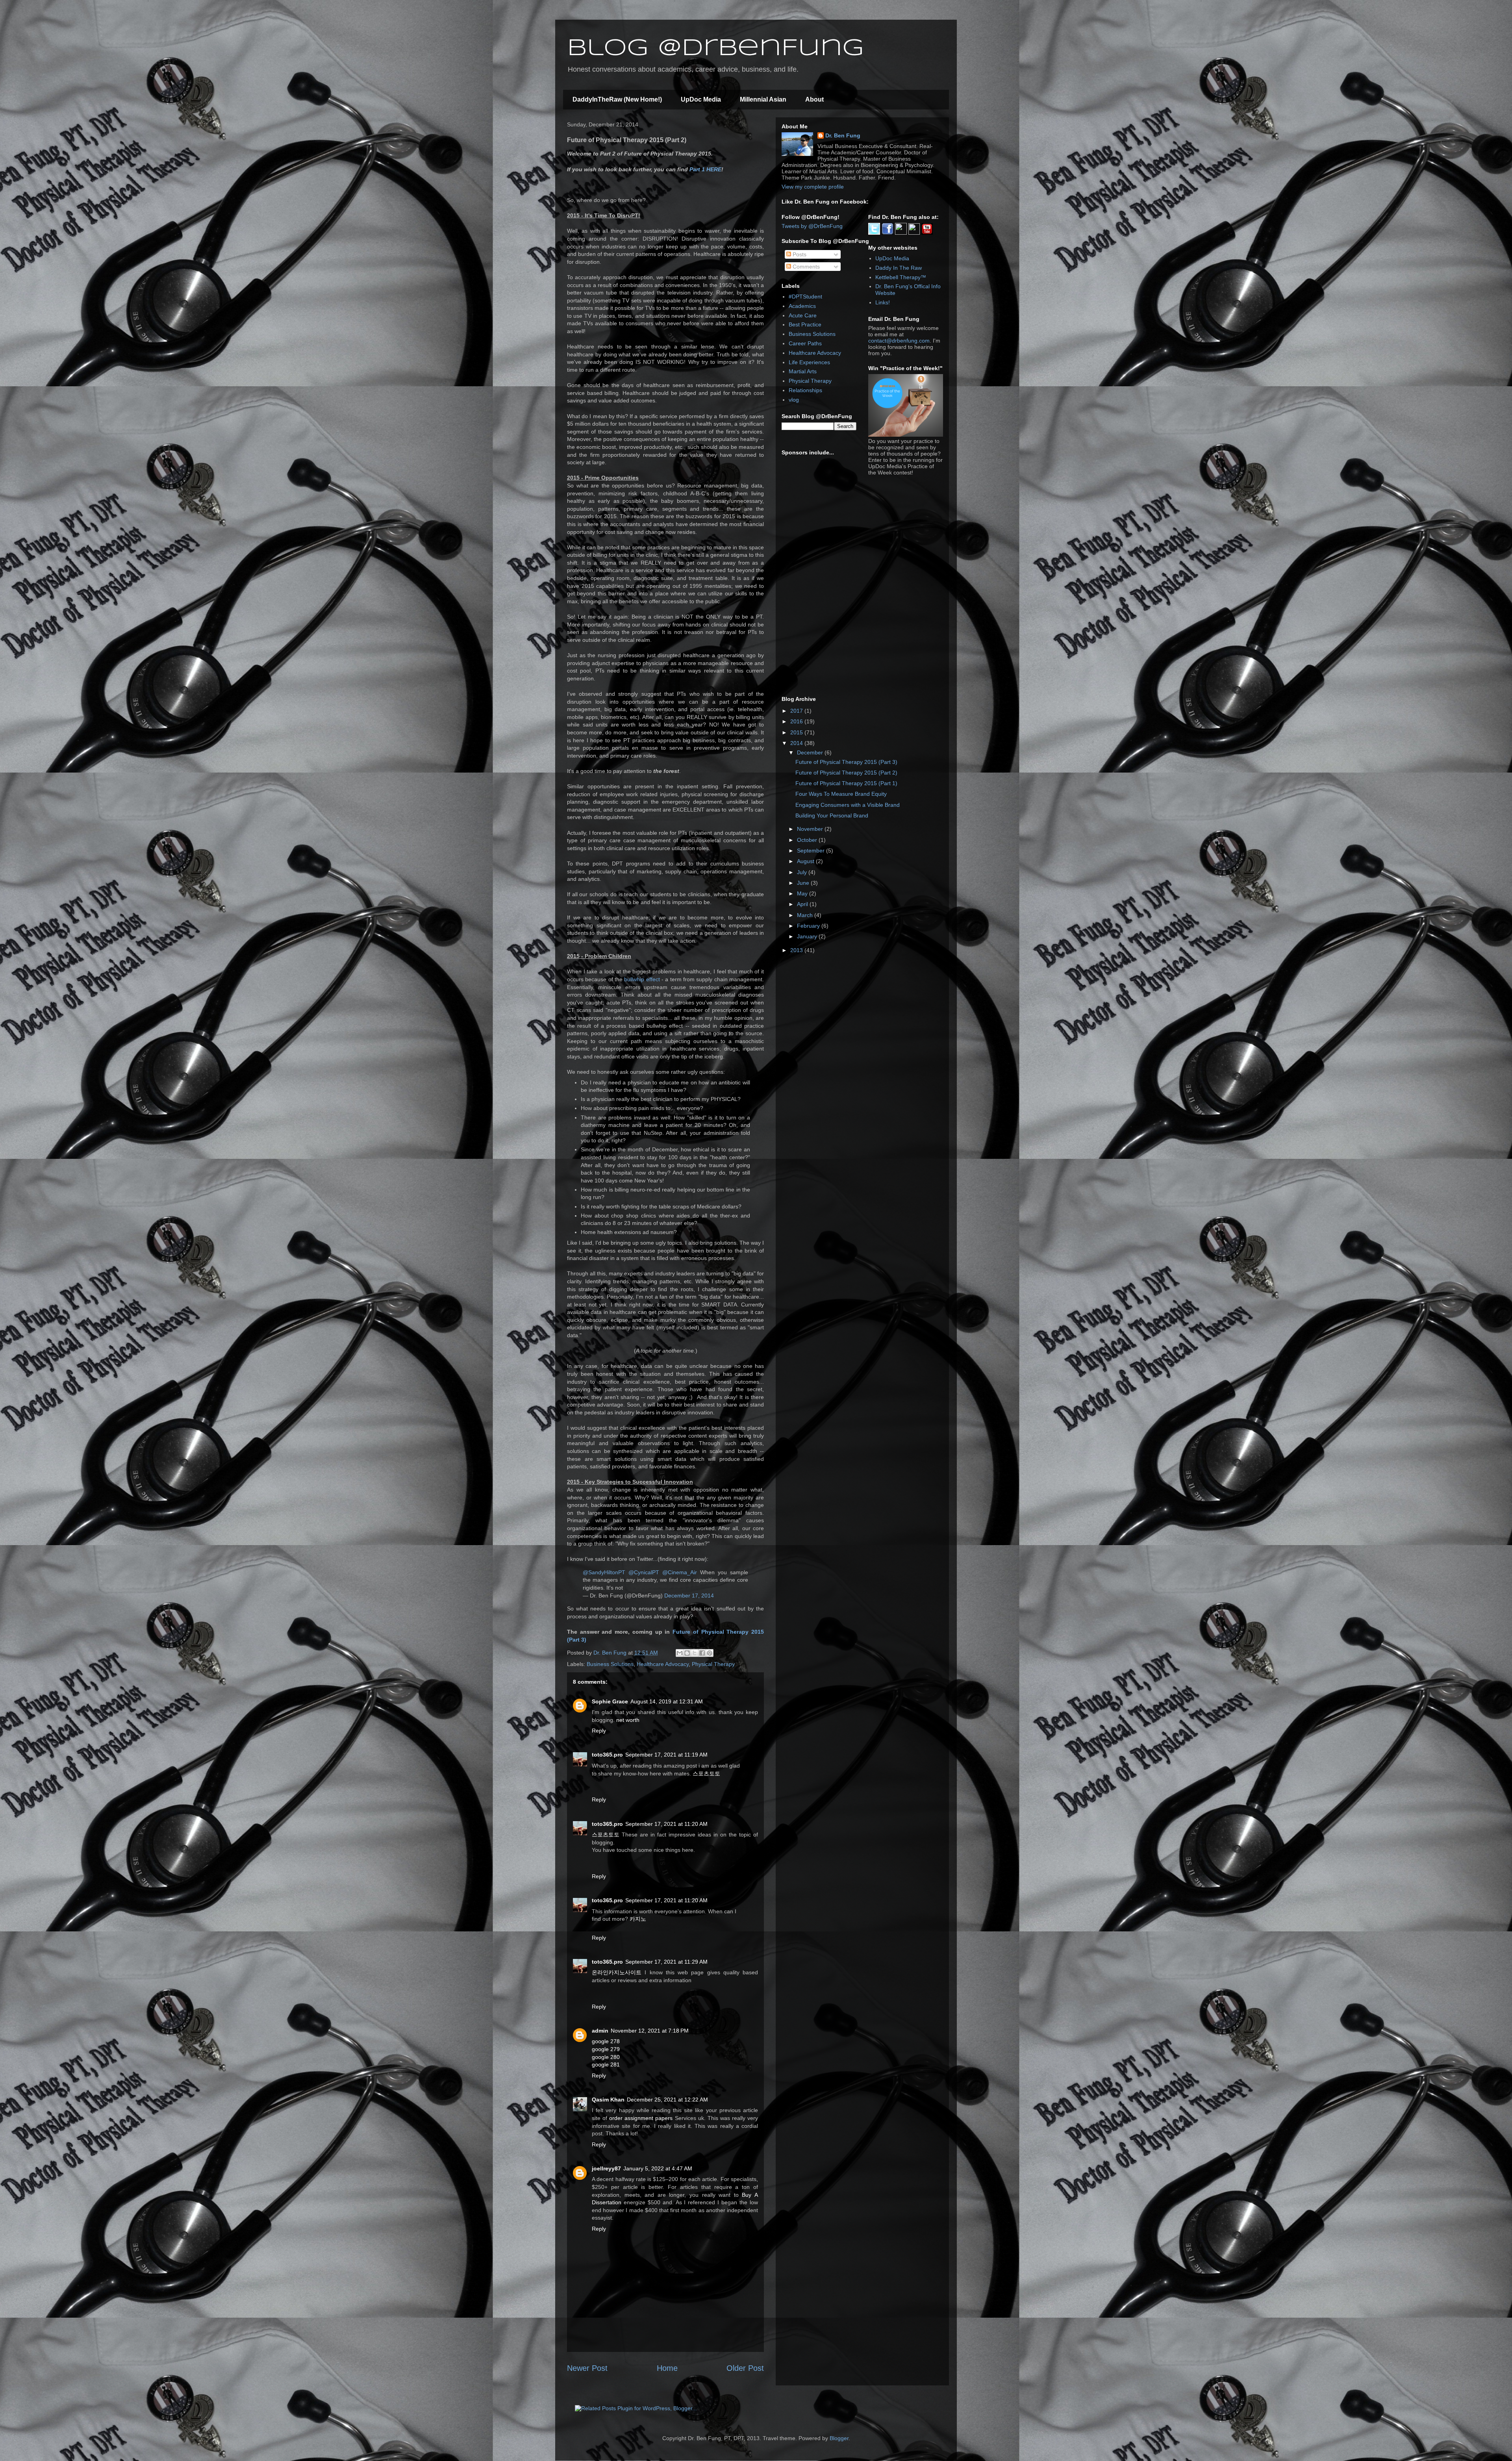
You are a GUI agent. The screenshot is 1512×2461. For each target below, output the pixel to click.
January (808, 936)
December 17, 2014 (689, 1596)
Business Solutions (610, 1664)
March (806, 915)
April (803, 904)
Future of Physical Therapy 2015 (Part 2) (846, 773)
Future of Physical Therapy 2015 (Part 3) (846, 762)
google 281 (606, 2064)
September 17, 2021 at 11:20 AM (666, 1824)
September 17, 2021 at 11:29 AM (666, 1962)
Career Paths (805, 343)
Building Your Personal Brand (832, 815)
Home (667, 2368)
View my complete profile (813, 187)
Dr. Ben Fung (843, 135)
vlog (794, 400)
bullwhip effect (643, 979)
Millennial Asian (763, 99)
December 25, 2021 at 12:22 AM (667, 2100)
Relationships (805, 390)
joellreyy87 (606, 2168)
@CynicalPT (644, 1572)
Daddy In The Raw (899, 268)
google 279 (606, 2049)
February (809, 926)
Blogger (839, 2438)
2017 (797, 711)
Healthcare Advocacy (663, 1664)
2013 (797, 950)
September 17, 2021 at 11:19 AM (666, 1755)
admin (600, 2031)
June (804, 883)
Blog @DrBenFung (715, 48)
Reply (599, 1731)
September (812, 851)
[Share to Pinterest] (710, 1653)
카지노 (638, 1919)
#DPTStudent (805, 297)
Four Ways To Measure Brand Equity (841, 794)
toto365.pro (607, 1755)
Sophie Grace (610, 1701)
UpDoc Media (701, 99)
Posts (799, 254)
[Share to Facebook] (702, 1653)
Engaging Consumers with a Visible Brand (848, 805)
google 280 (606, 2057)
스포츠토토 (706, 1773)
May (803, 893)
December (811, 752)
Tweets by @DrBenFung (812, 226)
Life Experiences (809, 362)
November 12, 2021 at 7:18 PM (650, 2031)
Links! (883, 302)
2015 (797, 732)
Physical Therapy (713, 1664)
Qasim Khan (608, 2100)
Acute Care (803, 315)
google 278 (606, 2041)
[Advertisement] (841, 576)
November (811, 829)
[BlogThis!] (687, 1653)
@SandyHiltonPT (604, 1572)
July (803, 872)
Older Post (745, 2368)
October (808, 840)
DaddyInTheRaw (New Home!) (617, 99)
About (814, 99)
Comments (805, 267)
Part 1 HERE (705, 169)
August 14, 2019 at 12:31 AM (667, 1701)
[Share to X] (695, 1653)
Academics (802, 306)
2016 (797, 721)
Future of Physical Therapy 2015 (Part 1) (846, 783)
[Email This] (680, 1653)
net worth (628, 1720)
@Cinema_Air (680, 1572)
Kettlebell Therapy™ (901, 277)
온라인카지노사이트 (617, 1972)
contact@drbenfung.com (899, 341)
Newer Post (587, 2368)
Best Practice (805, 324)
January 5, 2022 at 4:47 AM (658, 2168)
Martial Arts (803, 371)
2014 (797, 743)
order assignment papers (641, 2118)
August (806, 861)
